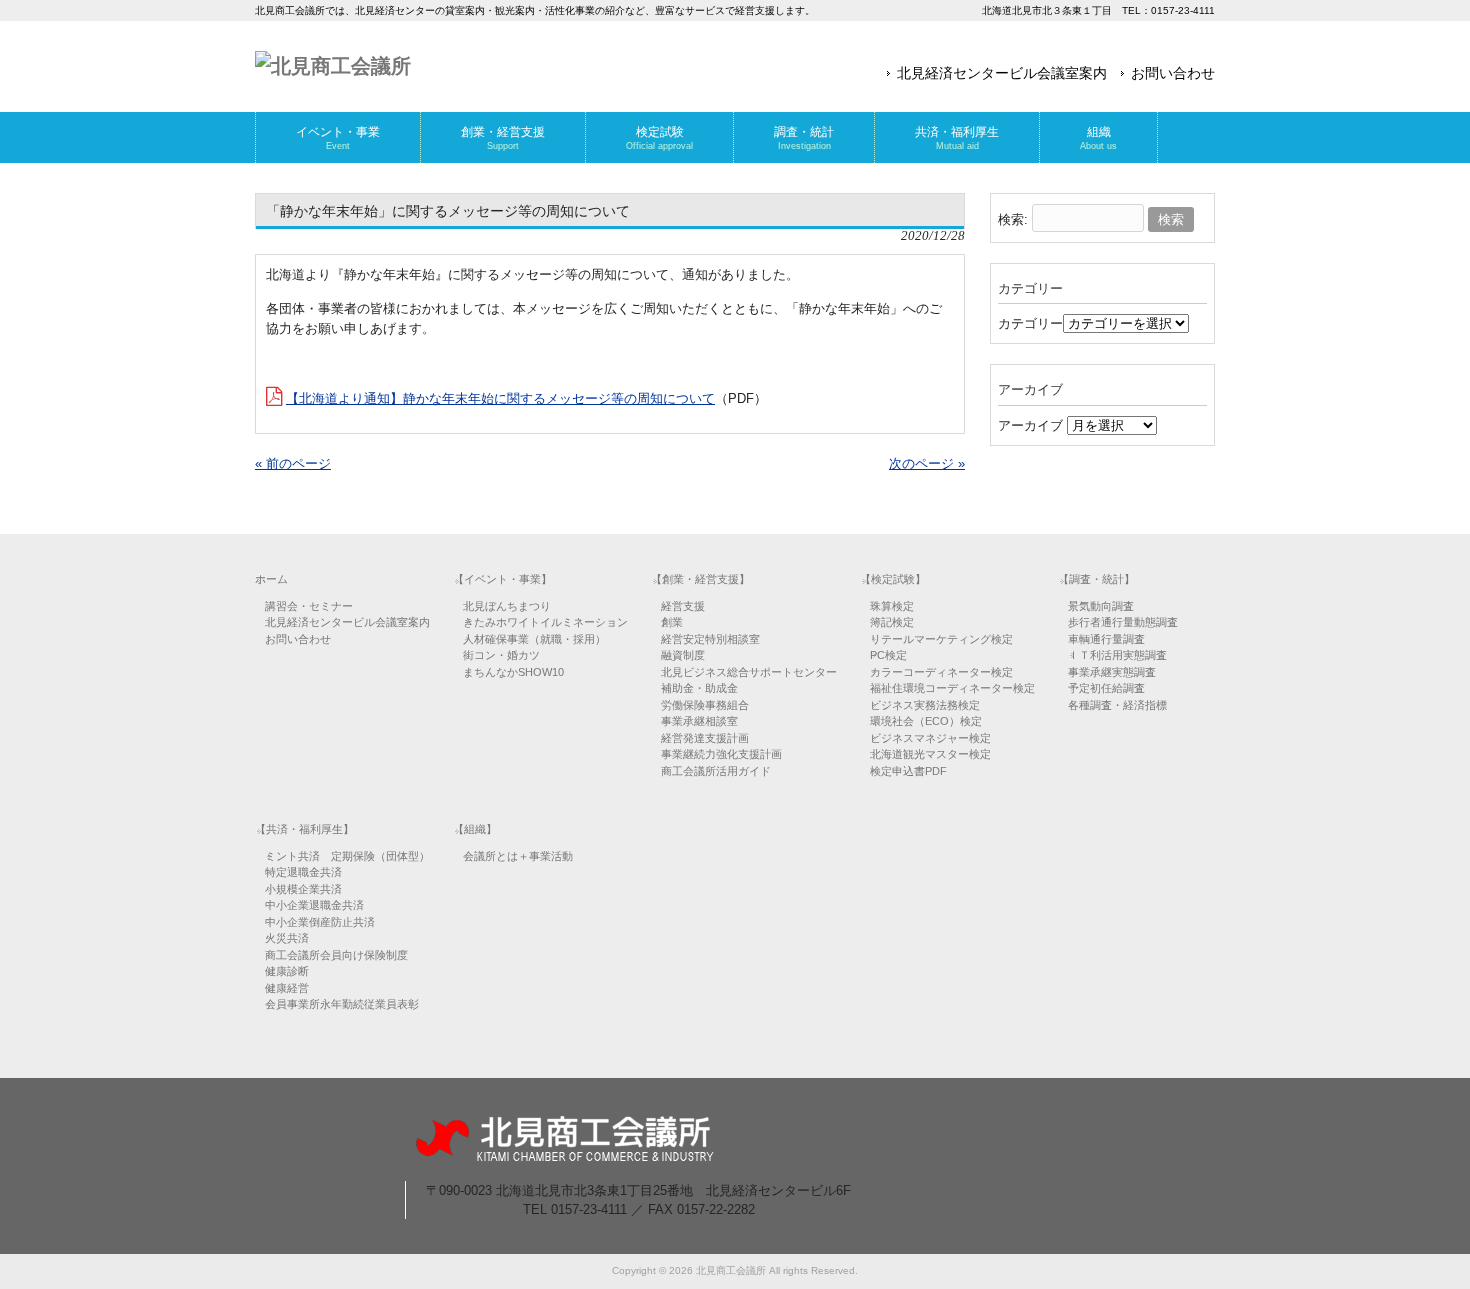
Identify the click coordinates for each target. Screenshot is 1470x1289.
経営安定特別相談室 (710, 639)
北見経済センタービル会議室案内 (1002, 73)
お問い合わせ (1173, 73)
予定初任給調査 (1106, 688)
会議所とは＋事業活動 (518, 856)
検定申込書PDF (908, 771)
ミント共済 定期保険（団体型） (347, 856)
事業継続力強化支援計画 (721, 754)
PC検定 (888, 655)
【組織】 (475, 829)
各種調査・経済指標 (1117, 705)
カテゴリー (1030, 323)
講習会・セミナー (309, 606)
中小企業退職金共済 (314, 905)
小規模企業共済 (303, 889)
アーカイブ (1030, 425)
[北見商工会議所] (333, 65)
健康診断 (287, 971)
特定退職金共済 (303, 872)
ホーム (271, 579)
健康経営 (287, 988)
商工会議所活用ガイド (716, 771)
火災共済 (287, 938)
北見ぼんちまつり (507, 606)
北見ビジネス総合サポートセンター (749, 672)
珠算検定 (892, 606)
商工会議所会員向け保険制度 (336, 955)
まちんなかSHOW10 (513, 672)
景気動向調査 (1101, 606)
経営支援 (683, 606)
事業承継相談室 (699, 721)
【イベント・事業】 (502, 579)
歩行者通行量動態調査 (1123, 622)
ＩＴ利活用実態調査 (1117, 655)
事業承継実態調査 (1112, 672)
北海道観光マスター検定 (930, 754)
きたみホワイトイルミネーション (545, 622)
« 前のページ (293, 463)
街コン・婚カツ (501, 655)
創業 (672, 622)
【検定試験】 (893, 579)
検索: (1013, 219)
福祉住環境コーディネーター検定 (952, 688)
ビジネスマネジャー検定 (930, 738)
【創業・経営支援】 (700, 579)
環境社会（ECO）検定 (926, 721)
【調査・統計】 (1096, 579)
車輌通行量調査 (1106, 639)
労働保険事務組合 (705, 705)
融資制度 (683, 655)
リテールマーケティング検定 (941, 639)
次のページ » (927, 463)
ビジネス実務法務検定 (925, 705)
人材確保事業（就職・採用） (534, 639)
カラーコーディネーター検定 (941, 672)
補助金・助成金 (699, 688)
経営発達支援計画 (705, 738)
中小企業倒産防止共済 (320, 922)
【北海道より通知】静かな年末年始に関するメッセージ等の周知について (500, 398)
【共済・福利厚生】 (304, 829)
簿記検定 (892, 622)
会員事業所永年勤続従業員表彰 (342, 1004)
